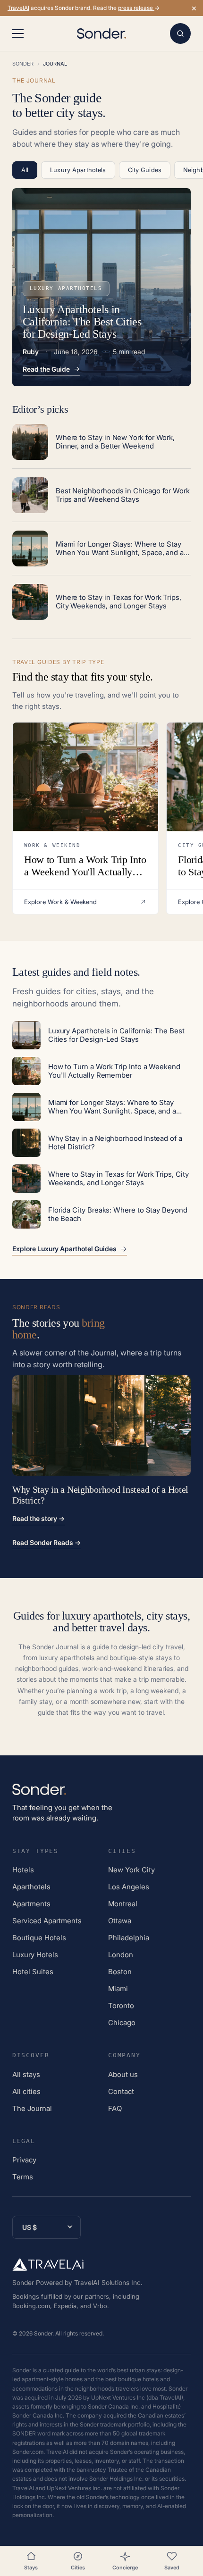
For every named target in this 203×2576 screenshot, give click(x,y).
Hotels (23, 1870)
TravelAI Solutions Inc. (108, 2282)
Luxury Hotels (35, 1955)
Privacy (24, 2160)
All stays (26, 2074)
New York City (131, 1870)
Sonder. (44, 2333)
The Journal (32, 2108)
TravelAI (18, 8)
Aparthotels (31, 1887)
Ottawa (120, 1921)
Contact (121, 2091)
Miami (118, 1989)
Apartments (31, 1904)
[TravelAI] (48, 2264)
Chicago (122, 2023)
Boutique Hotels (39, 1938)
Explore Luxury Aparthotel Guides (64, 1249)
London (121, 1955)
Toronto (121, 2006)
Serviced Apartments (47, 1921)
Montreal (123, 1904)
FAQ (115, 2108)
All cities (26, 2091)
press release (136, 8)
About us (123, 2074)
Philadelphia (129, 1938)
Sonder (23, 64)
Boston (120, 1972)
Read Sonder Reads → (47, 1542)
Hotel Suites (33, 1972)
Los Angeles (129, 1887)
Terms (23, 2177)
